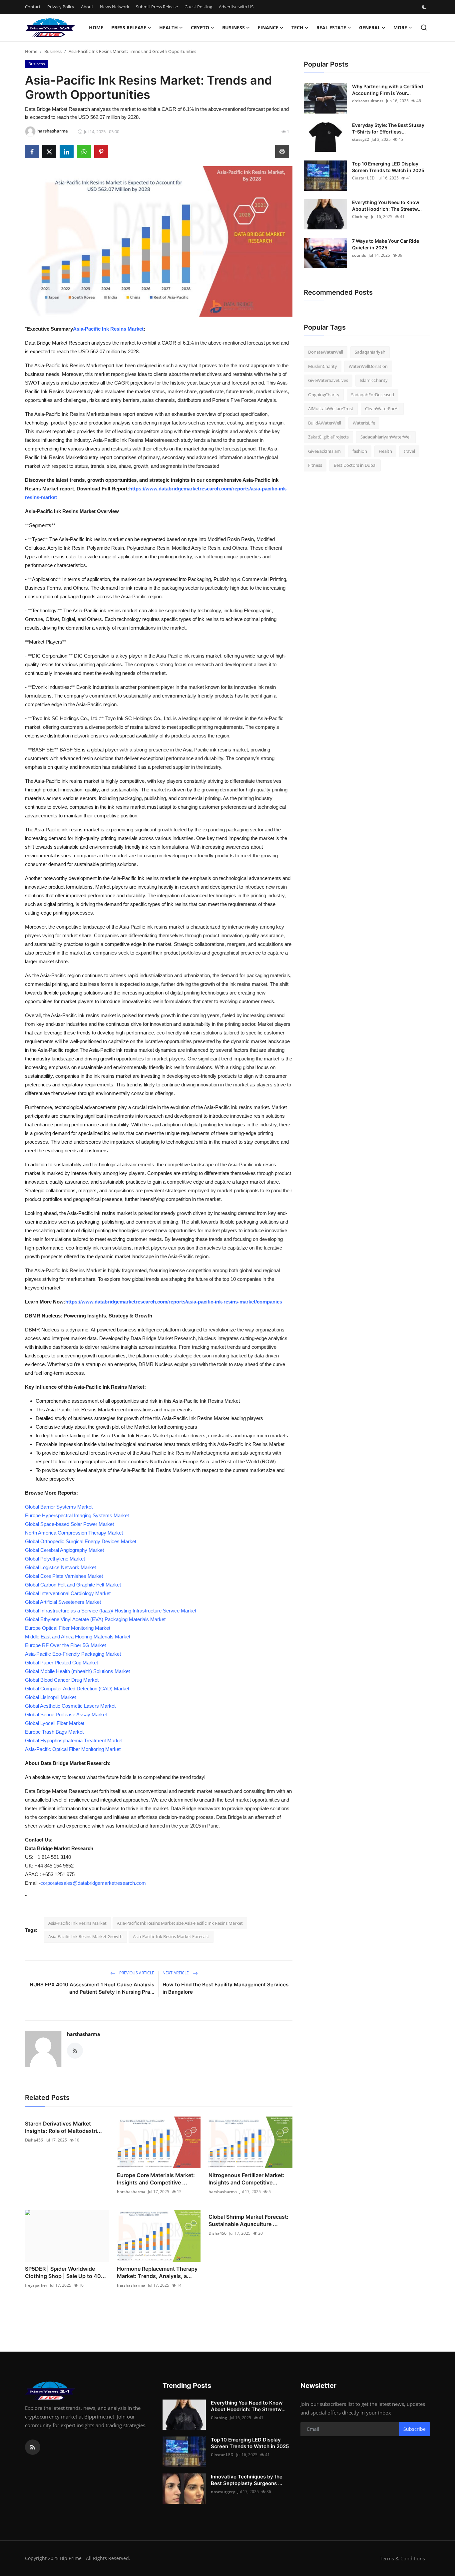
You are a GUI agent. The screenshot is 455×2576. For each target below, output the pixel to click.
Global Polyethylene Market (55, 1559)
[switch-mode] (425, 7)
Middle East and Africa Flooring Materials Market (78, 1637)
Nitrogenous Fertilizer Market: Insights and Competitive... (246, 2179)
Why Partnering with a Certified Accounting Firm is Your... (388, 90)
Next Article (176, 1973)
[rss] (33, 2447)
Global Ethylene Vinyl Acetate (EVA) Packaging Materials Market (95, 1619)
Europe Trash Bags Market (54, 1732)
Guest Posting (198, 7)
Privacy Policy (61, 7)
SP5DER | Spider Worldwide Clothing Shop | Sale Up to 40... (65, 2272)
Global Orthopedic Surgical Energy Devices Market (81, 1541)
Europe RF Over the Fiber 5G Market (65, 1645)
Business (53, 51)
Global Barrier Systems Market (59, 1507)
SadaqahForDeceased (373, 395)
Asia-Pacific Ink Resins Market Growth (85, 1936)
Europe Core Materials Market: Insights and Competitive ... (156, 2179)
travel (409, 451)
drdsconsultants (368, 101)
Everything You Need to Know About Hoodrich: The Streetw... (387, 206)
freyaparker (36, 2285)
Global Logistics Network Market (60, 1567)
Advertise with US (236, 7)
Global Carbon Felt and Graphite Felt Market (73, 1585)
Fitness (315, 465)
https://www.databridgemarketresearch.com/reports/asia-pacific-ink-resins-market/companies (174, 1302)
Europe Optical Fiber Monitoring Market (68, 1628)
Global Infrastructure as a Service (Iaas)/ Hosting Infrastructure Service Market (111, 1611)
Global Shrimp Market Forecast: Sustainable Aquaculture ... (248, 2220)
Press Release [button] (129, 27)
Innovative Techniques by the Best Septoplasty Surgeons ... (247, 2480)
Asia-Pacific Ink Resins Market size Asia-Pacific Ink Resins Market (180, 1923)
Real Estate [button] (331, 27)
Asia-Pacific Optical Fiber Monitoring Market (73, 1749)
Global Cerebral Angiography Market (64, 1550)
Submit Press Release (157, 7)
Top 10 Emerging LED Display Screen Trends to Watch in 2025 (388, 167)
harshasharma (83, 2034)
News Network (115, 7)
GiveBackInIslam (324, 451)
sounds (359, 255)
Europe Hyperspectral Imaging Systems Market (77, 1515)
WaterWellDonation (368, 366)
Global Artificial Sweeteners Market (63, 1602)
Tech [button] (297, 27)
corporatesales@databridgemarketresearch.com (93, 1883)
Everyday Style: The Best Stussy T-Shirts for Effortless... (388, 128)
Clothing (360, 217)
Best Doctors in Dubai (355, 465)
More (400, 27)
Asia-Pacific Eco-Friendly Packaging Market (73, 1654)
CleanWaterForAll (382, 409)
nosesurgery (223, 2492)
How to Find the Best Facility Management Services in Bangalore (226, 1988)
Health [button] (169, 27)
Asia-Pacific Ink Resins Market (108, 329)
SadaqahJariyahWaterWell (386, 437)
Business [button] (233, 27)
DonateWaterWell (326, 352)
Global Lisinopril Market (50, 1697)
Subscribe (415, 2429)
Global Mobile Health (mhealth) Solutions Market (77, 1671)
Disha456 (34, 2140)
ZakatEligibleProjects (328, 437)
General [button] (370, 27)
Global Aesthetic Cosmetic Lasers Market (70, 1706)
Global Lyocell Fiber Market (55, 1723)
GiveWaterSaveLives (328, 380)
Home (96, 27)
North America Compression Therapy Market (74, 1533)
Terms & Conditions (402, 2558)
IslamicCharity (374, 380)
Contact (33, 7)
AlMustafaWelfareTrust (331, 409)
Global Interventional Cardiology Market (68, 1593)
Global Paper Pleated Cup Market (61, 1663)
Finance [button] (268, 27)
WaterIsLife (364, 423)
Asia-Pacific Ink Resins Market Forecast (171, 1936)
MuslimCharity (323, 366)
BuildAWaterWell (325, 423)
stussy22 (361, 139)
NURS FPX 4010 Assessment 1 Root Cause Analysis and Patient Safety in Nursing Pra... (92, 1988)
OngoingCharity (324, 395)
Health (385, 451)
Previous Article (136, 1973)
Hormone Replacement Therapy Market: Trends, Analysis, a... (157, 2272)
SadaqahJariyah (370, 352)
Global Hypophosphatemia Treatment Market (74, 1740)
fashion (360, 451)
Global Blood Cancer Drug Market (62, 1680)
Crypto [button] (200, 27)
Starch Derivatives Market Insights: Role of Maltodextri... (63, 2127)
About (87, 7)
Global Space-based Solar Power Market (69, 1524)
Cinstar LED (363, 178)
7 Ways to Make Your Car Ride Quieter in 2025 (386, 244)
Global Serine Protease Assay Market (66, 1715)
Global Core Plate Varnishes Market (64, 1576)
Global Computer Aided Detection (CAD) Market (77, 1689)
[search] (424, 27)
